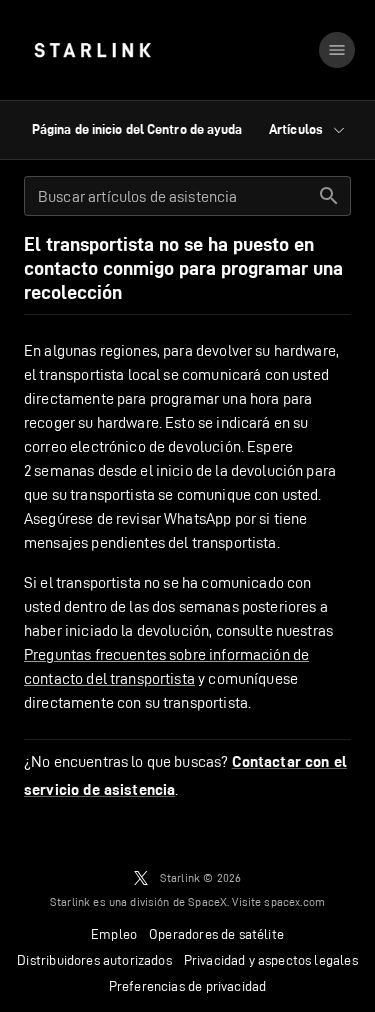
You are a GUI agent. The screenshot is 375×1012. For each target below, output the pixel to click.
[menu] (337, 50)
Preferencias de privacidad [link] (187, 986)
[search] (329, 196)
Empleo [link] (114, 934)
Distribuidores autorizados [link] (94, 960)
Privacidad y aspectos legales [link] (271, 960)
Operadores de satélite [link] (216, 934)
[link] (92, 50)
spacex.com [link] (294, 901)
